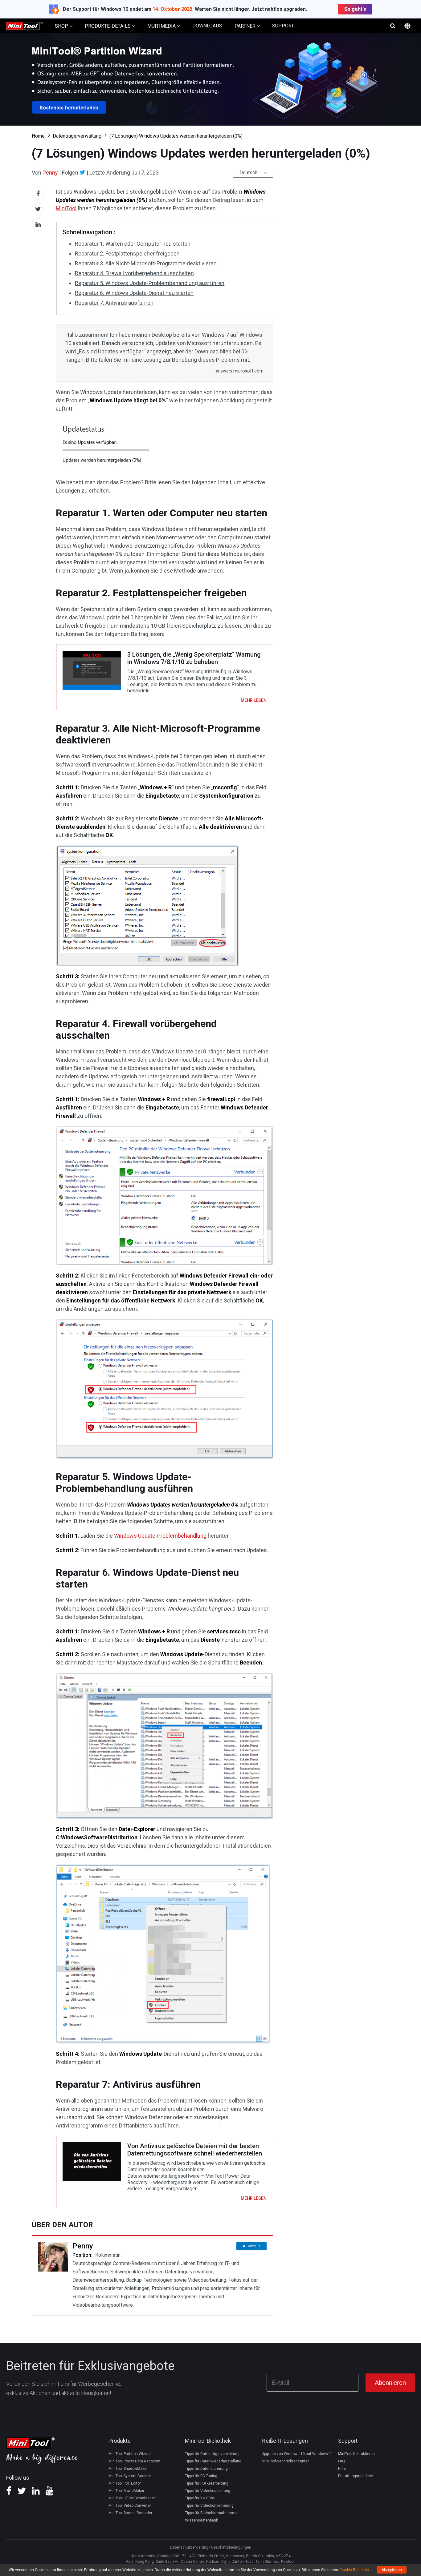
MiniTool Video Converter (130, 2506)
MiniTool (66, 208)
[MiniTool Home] (24, 25)
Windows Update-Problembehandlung (160, 1536)
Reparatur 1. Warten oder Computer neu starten (133, 244)
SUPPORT (283, 26)
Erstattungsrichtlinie (356, 2476)
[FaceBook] (9, 2493)
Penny (50, 173)
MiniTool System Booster (130, 2476)
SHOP (62, 26)
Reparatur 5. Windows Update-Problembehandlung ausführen (150, 283)
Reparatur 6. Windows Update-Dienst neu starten (134, 293)
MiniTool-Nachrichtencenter (285, 2461)
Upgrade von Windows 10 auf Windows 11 (297, 2454)
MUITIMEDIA (162, 26)
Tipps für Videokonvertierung (209, 2506)
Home (38, 136)
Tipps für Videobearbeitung (208, 2491)
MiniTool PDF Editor (125, 2483)
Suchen (393, 26)
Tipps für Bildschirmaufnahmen (212, 2513)
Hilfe (342, 2469)
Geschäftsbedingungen (231, 2547)
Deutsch (248, 173)
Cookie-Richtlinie (355, 2570)
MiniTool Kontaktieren (356, 2454)
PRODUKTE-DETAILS (108, 26)
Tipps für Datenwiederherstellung (213, 2461)
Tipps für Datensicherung (206, 2469)
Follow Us (253, 2246)
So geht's (355, 9)
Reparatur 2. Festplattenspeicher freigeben (127, 254)
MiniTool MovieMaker (126, 2491)
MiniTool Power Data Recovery (134, 2461)
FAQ (341, 2461)
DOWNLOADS (207, 26)
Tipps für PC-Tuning (201, 2476)
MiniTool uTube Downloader (132, 2498)
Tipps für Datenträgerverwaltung (212, 2454)
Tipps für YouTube (200, 2498)
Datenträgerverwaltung (77, 136)
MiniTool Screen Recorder (130, 2513)
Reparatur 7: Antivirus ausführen (114, 303)
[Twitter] (82, 172)
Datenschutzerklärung (189, 2547)
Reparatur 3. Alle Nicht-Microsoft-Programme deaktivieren (146, 263)
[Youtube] (50, 2493)
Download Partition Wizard (211, 79)
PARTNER (246, 26)
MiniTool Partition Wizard (130, 2454)
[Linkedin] (36, 2493)
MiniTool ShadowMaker (128, 2469)
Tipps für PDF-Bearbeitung (207, 2483)
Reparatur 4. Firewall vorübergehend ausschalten (134, 273)
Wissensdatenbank (201, 2520)
